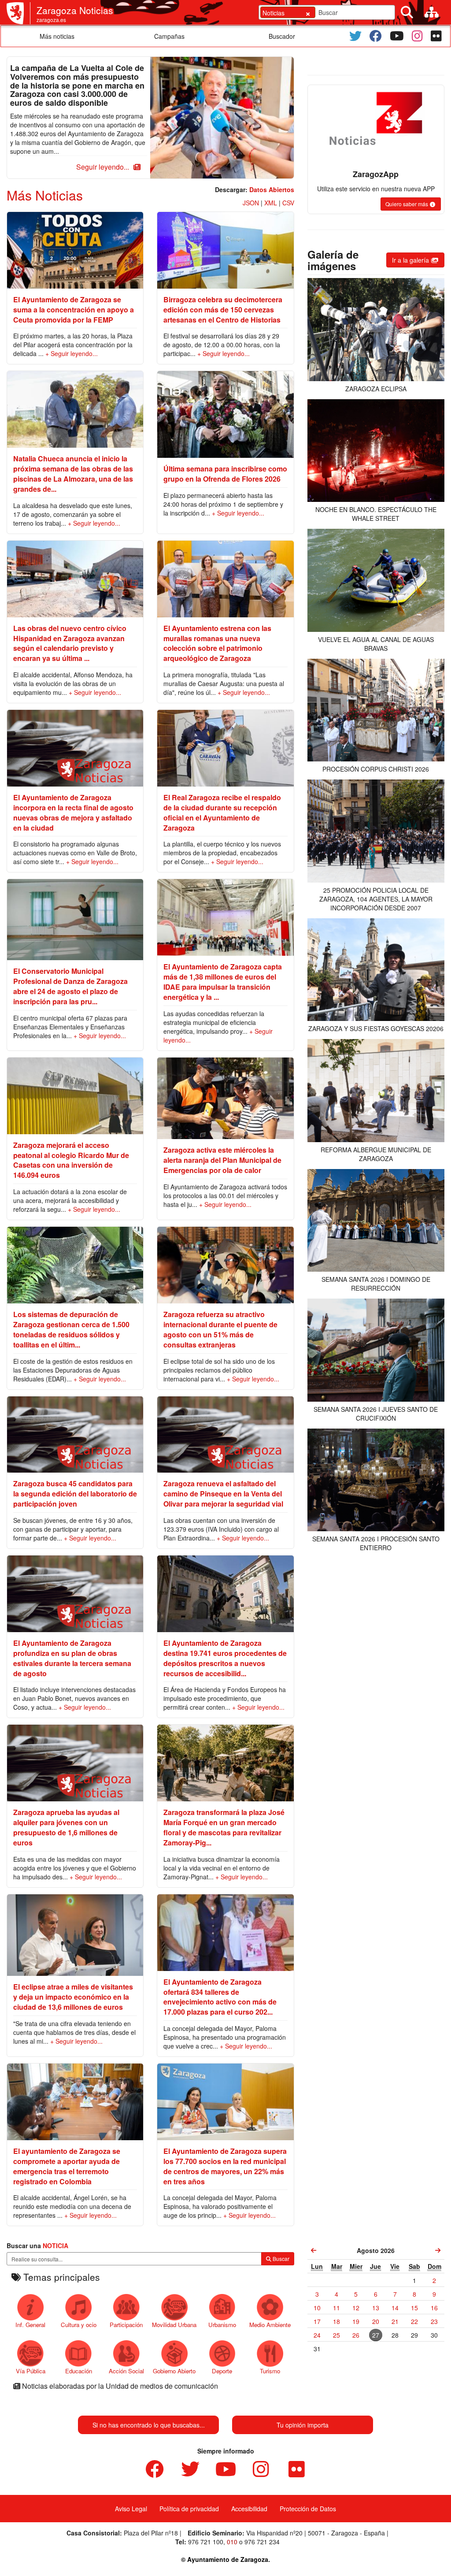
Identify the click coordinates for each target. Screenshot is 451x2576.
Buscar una (37, 2246)
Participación (126, 2325)
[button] (107, 167)
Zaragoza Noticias (75, 10)
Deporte (222, 2371)
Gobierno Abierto (174, 2371)
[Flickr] (436, 36)
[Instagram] (417, 36)
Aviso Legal (131, 2509)
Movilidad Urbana (174, 2325)
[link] (314, 2250)
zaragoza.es (51, 20)
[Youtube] (397, 36)
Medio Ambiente (270, 2325)
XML (271, 203)
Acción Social (126, 2371)
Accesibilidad (249, 2509)
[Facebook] (376, 36)
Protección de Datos (308, 2509)
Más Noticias (45, 195)
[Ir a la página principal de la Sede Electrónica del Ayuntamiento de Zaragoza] (18, 13)
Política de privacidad (189, 2509)
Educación (79, 2371)
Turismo (270, 2371)
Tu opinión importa (303, 2425)
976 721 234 (262, 2542)
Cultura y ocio (79, 2325)
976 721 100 (206, 2542)
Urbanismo (222, 2325)
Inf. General (30, 2325)
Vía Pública (31, 2371)
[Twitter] (355, 36)
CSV (288, 203)
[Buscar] (407, 12)
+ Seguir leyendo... (72, 353)
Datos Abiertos (272, 189)
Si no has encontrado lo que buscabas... (149, 2425)
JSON (251, 203)
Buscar (280, 2259)
